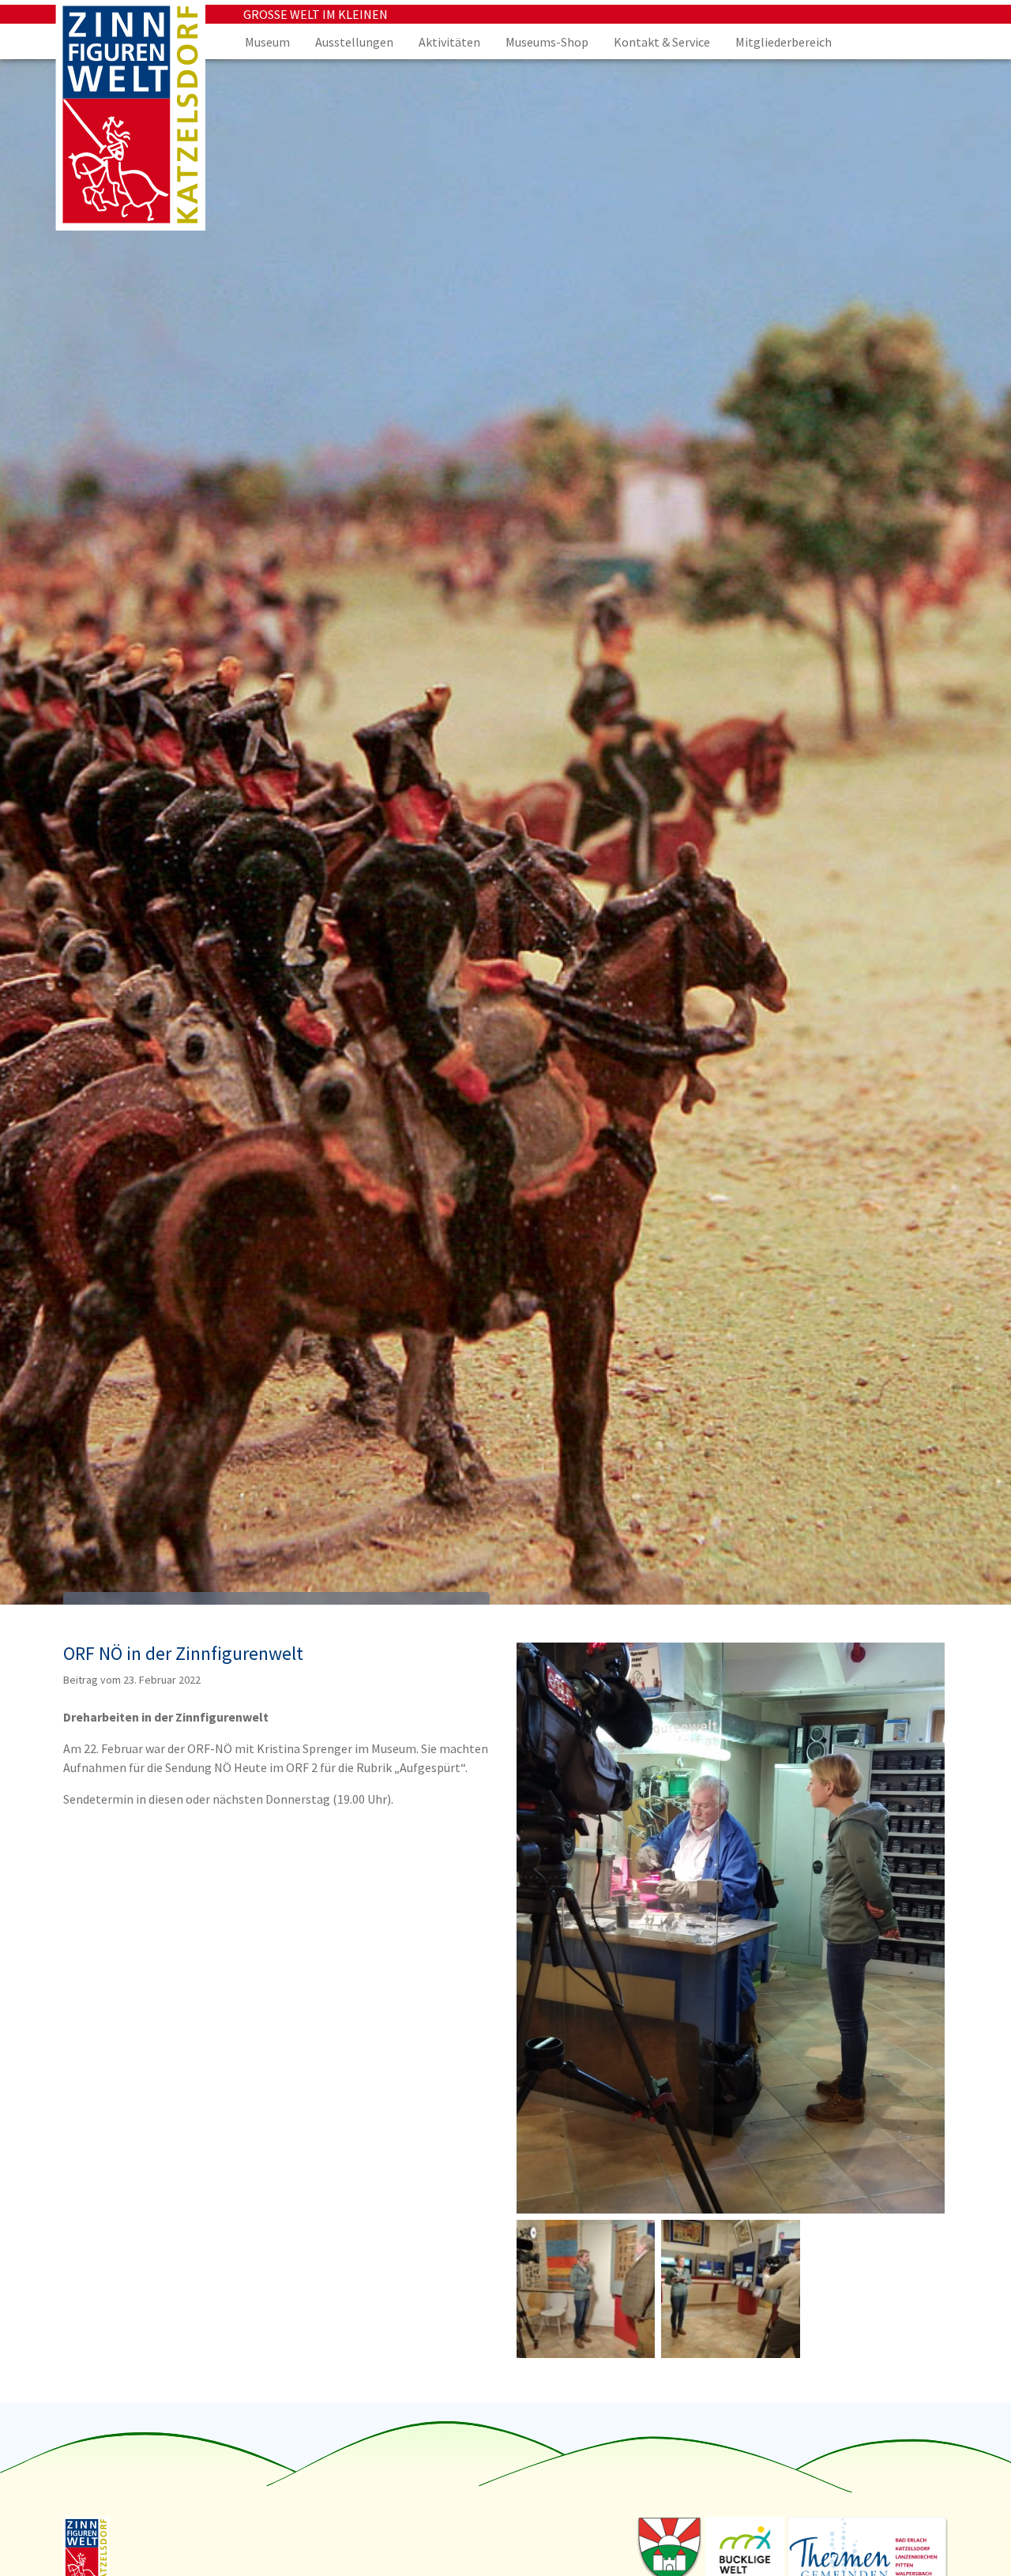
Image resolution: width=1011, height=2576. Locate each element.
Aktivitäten (449, 42)
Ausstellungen (354, 42)
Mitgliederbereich (784, 42)
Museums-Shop (547, 42)
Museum (267, 42)
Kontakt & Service (662, 42)
